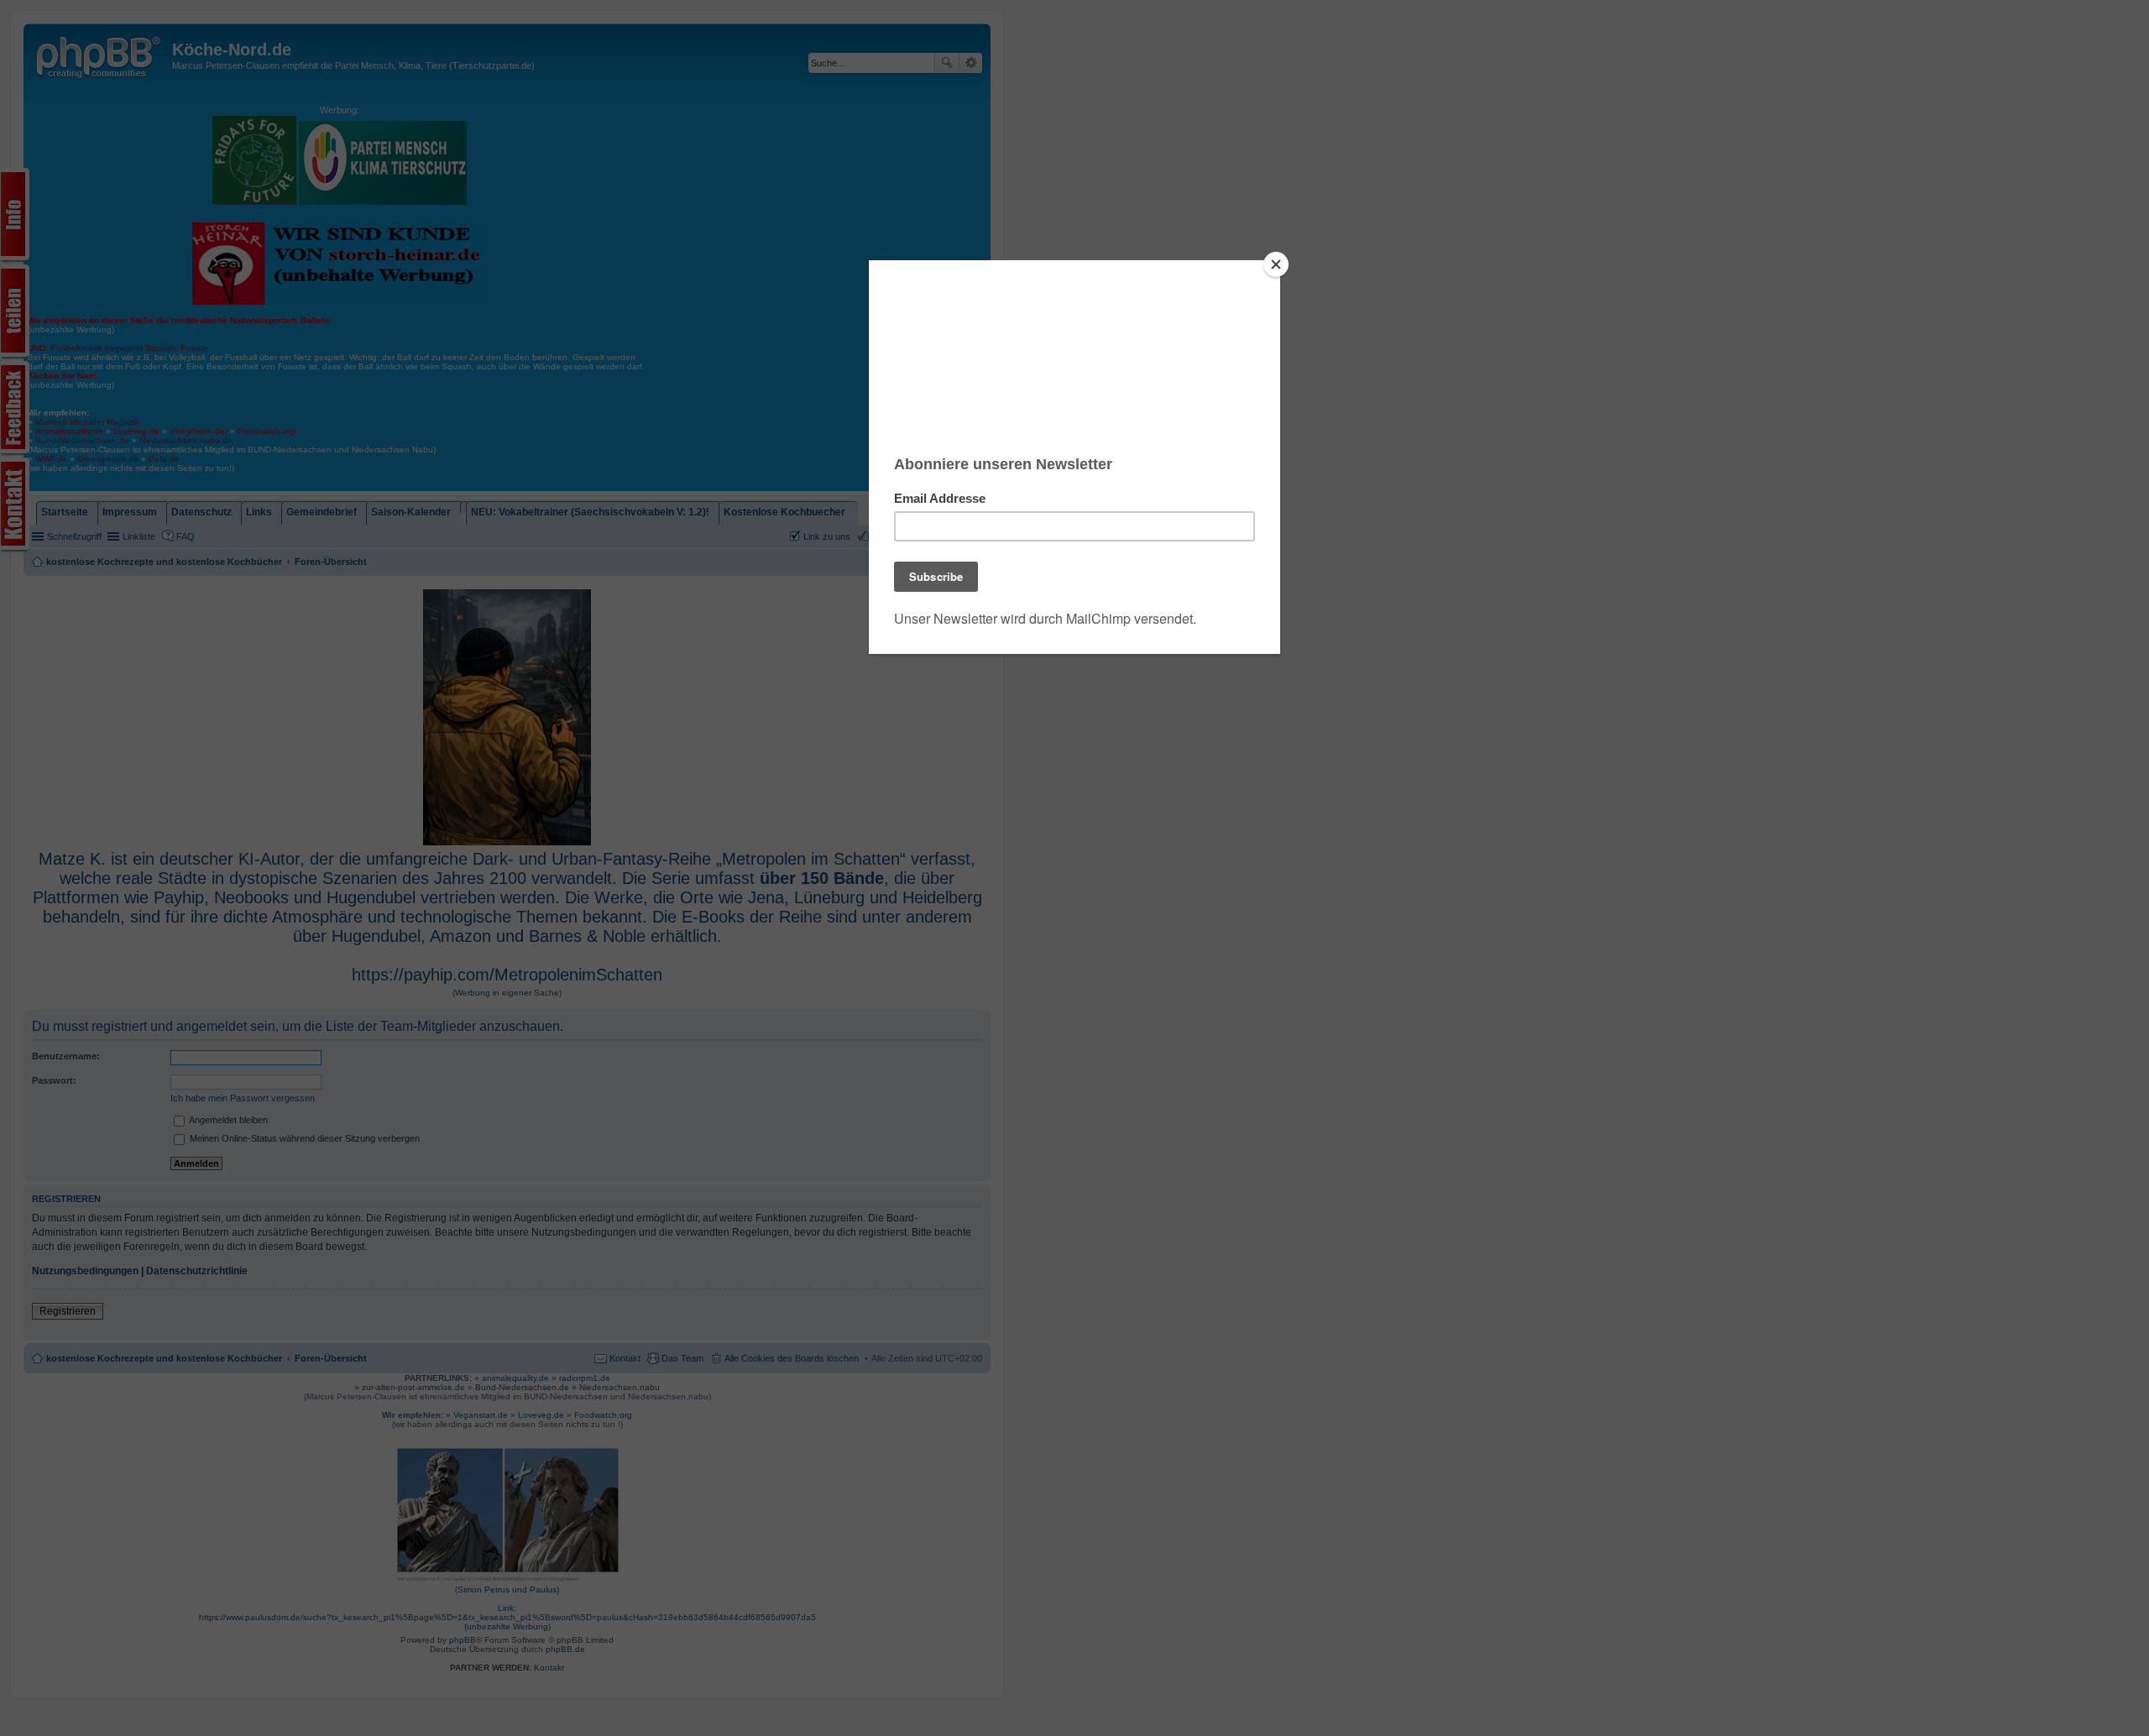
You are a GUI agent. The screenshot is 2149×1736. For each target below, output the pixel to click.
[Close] (1276, 264)
